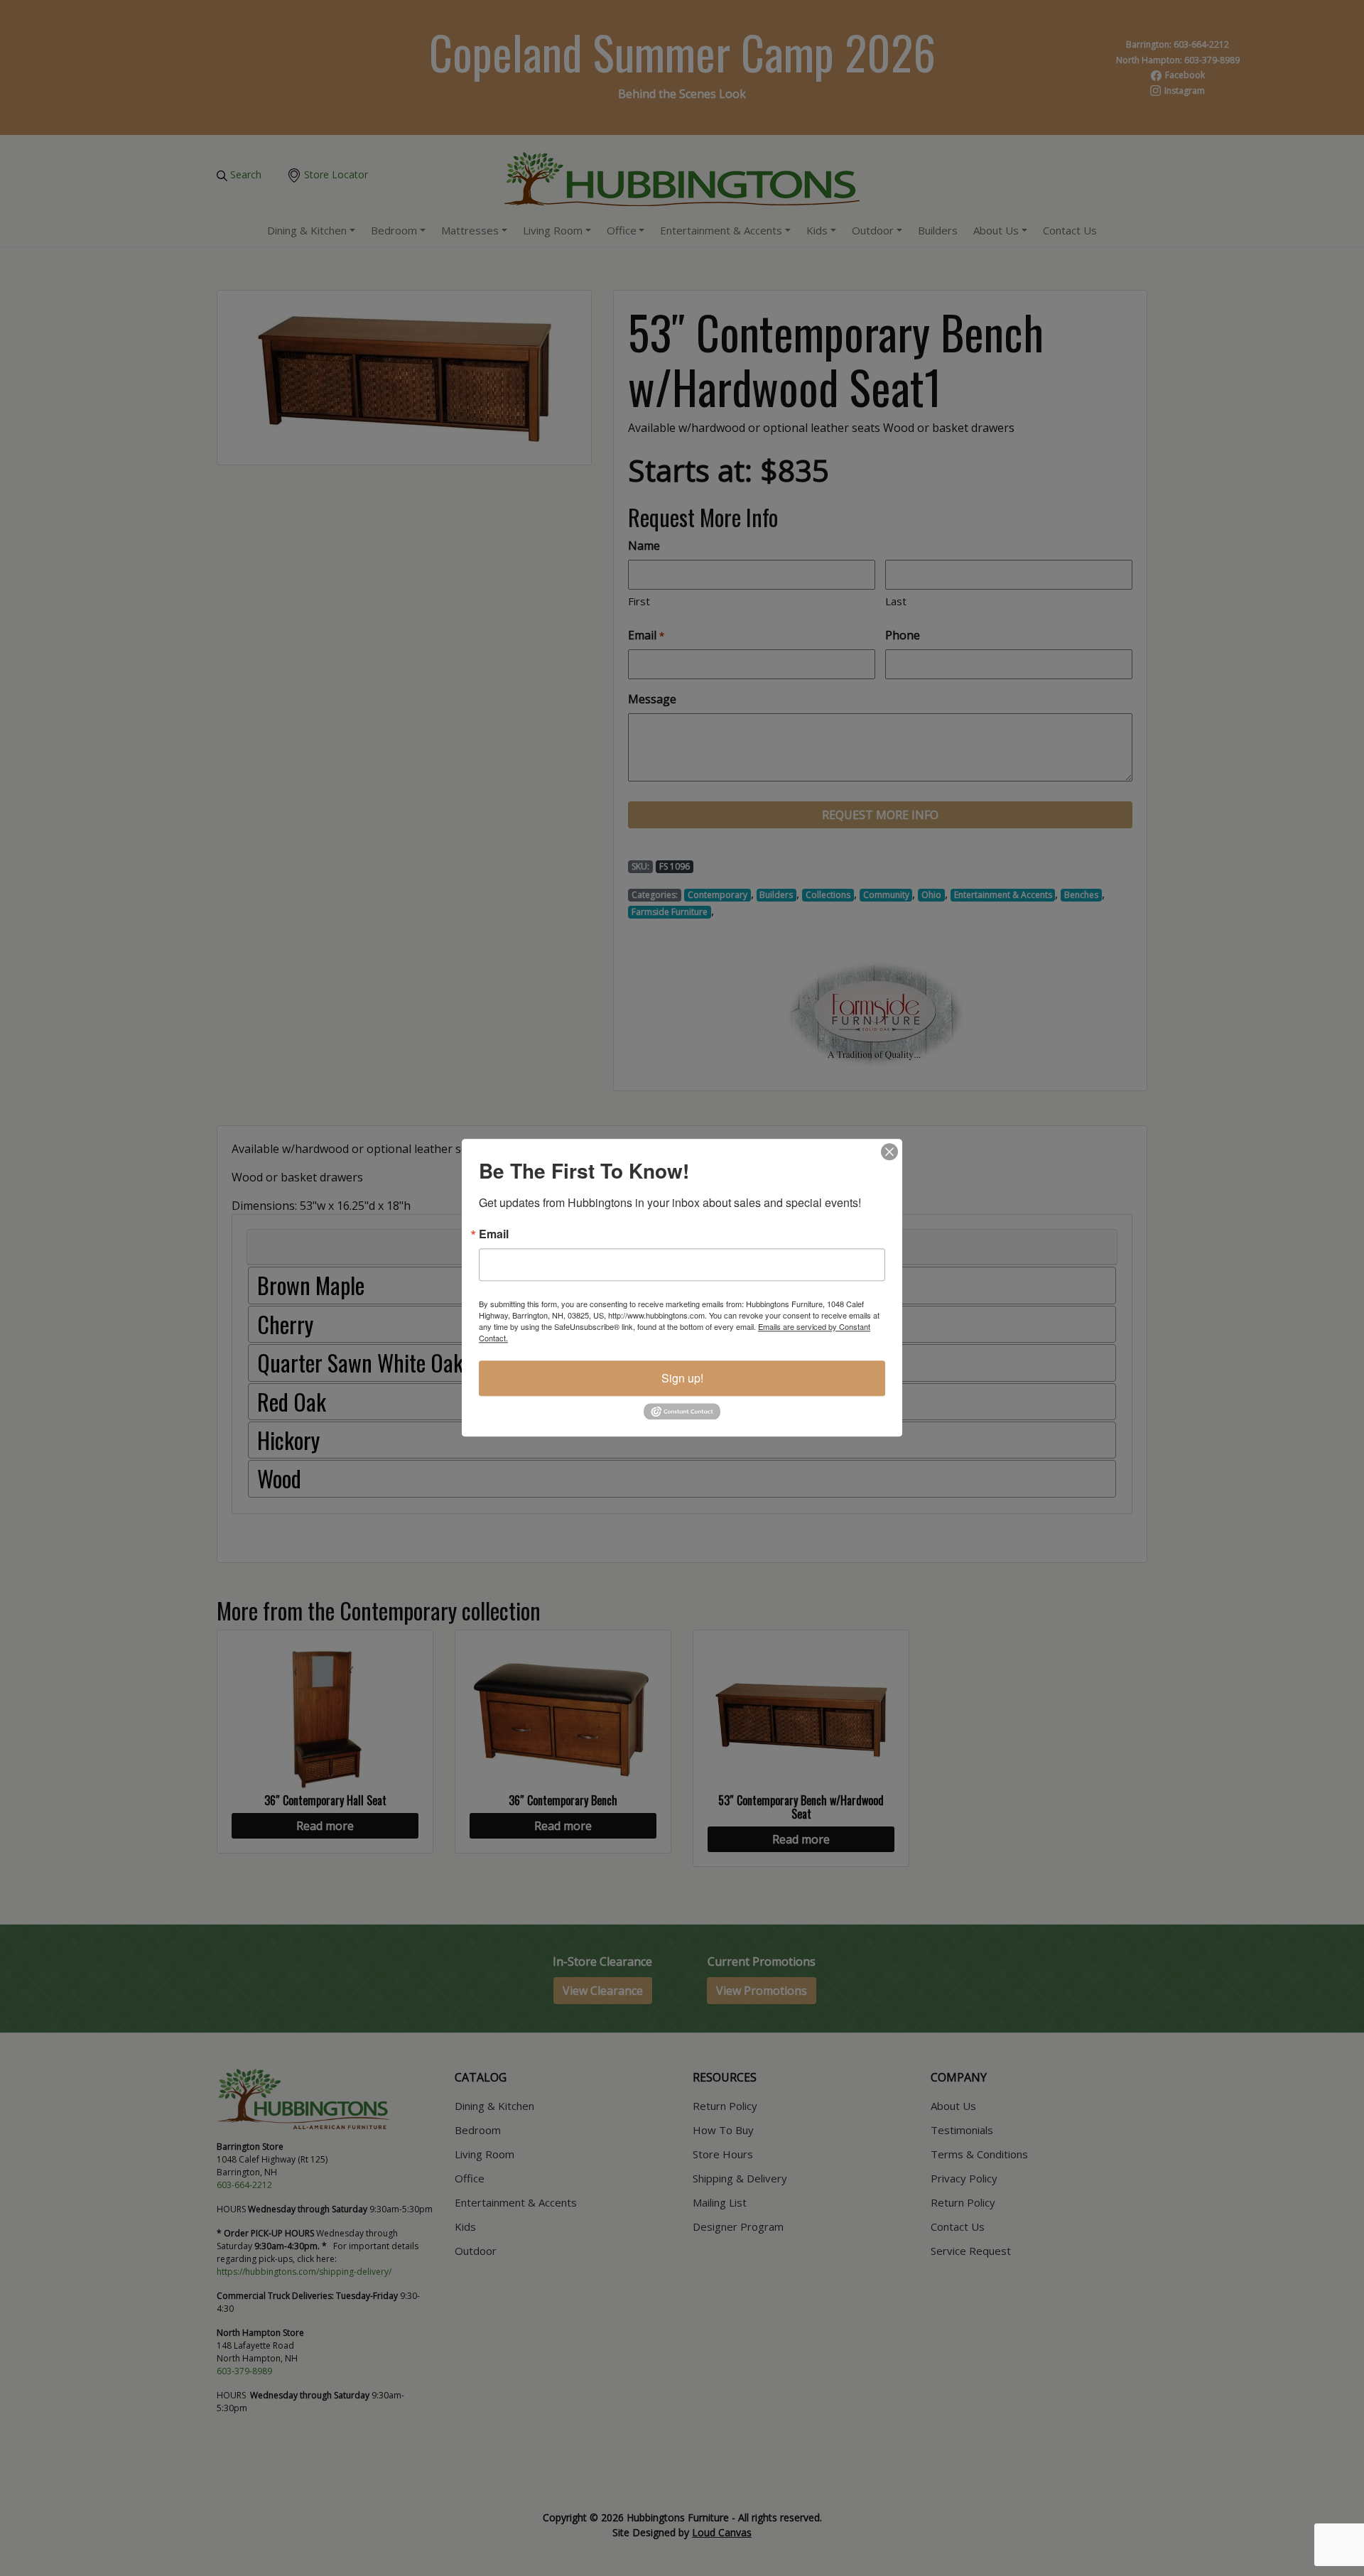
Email (494, 1234)
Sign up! (682, 1378)
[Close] (889, 1152)
